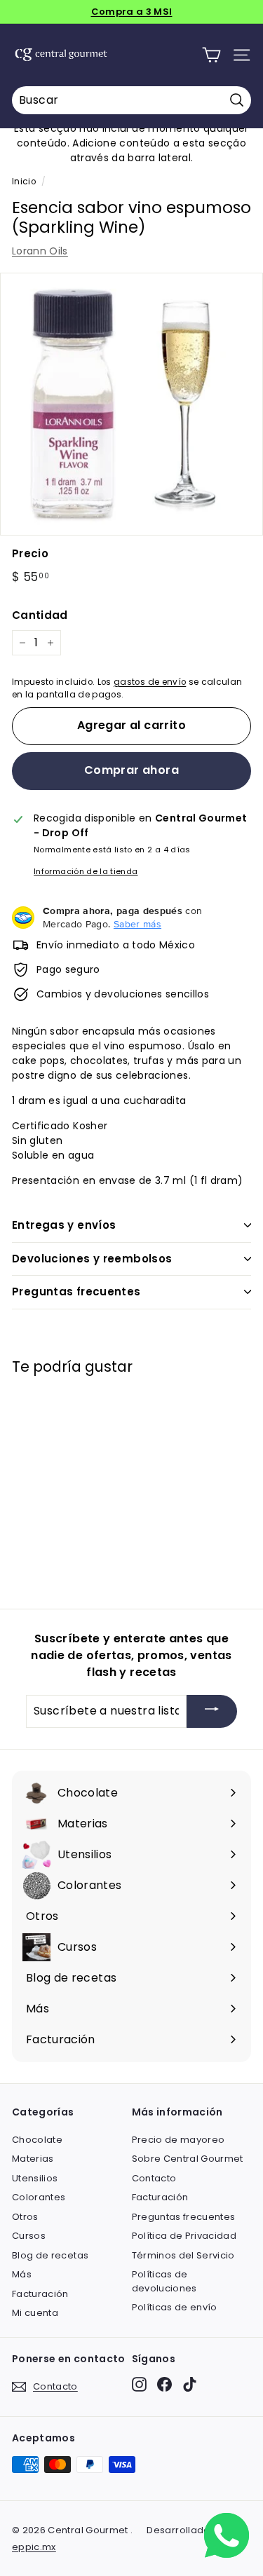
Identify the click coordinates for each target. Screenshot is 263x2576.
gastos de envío (150, 682)
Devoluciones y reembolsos (92, 1259)
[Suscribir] (212, 1711)
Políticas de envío (175, 2307)
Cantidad (40, 615)
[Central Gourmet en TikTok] (190, 2384)
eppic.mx (34, 2547)
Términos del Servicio (183, 2255)
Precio (30, 553)
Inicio (24, 182)
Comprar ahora (131, 770)
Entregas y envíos (64, 1225)
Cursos (29, 2236)
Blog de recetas (50, 2255)
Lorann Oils (40, 251)
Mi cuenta (35, 2313)
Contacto (154, 2178)
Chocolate (37, 2140)
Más (22, 2274)
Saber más (137, 924)
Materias (33, 2159)
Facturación (40, 2294)
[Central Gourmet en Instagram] (139, 2384)
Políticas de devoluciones (164, 2281)
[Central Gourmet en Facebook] (164, 2384)
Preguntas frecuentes (76, 1292)
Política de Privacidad (184, 2236)
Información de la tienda (86, 871)
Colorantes (39, 2197)
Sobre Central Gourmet (188, 2159)
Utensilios (35, 2178)
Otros (25, 2217)
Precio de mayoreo (178, 2140)
